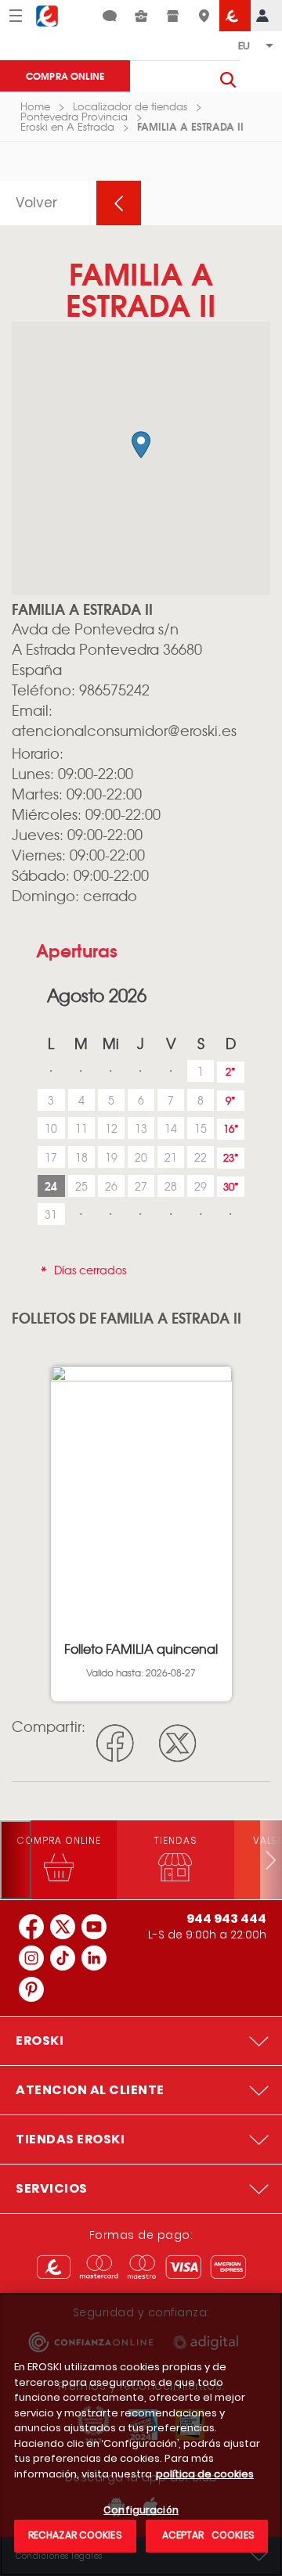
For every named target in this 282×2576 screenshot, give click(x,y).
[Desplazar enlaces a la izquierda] (16, 1860)
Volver (37, 203)
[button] (141, 445)
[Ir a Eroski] (235, 16)
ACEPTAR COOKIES (207, 2535)
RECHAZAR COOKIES (75, 2535)
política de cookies (205, 2474)
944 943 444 (226, 1919)
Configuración (141, 2511)
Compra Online (65, 75)
